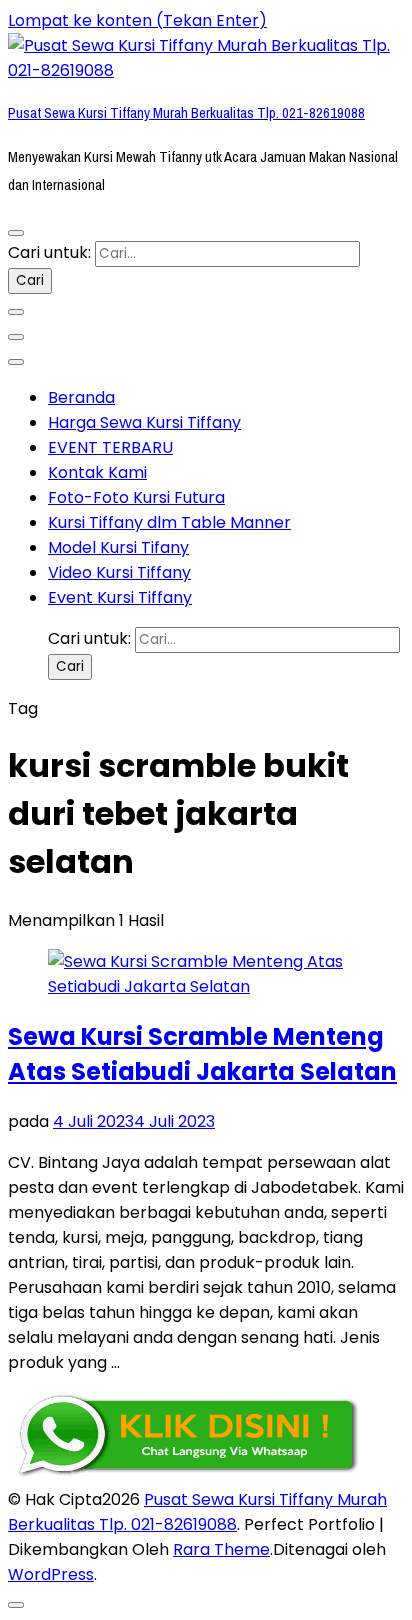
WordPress (51, 1574)
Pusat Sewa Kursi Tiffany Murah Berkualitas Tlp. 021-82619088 (186, 113)
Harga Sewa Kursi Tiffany (144, 422)
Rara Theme (221, 1549)
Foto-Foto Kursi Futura (136, 497)
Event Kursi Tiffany (120, 597)
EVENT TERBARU (110, 447)
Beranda (81, 397)
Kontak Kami (97, 472)
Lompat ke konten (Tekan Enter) (137, 20)
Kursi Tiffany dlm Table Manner (169, 522)
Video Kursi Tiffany (119, 572)
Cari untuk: (49, 252)
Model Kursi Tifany (118, 547)
